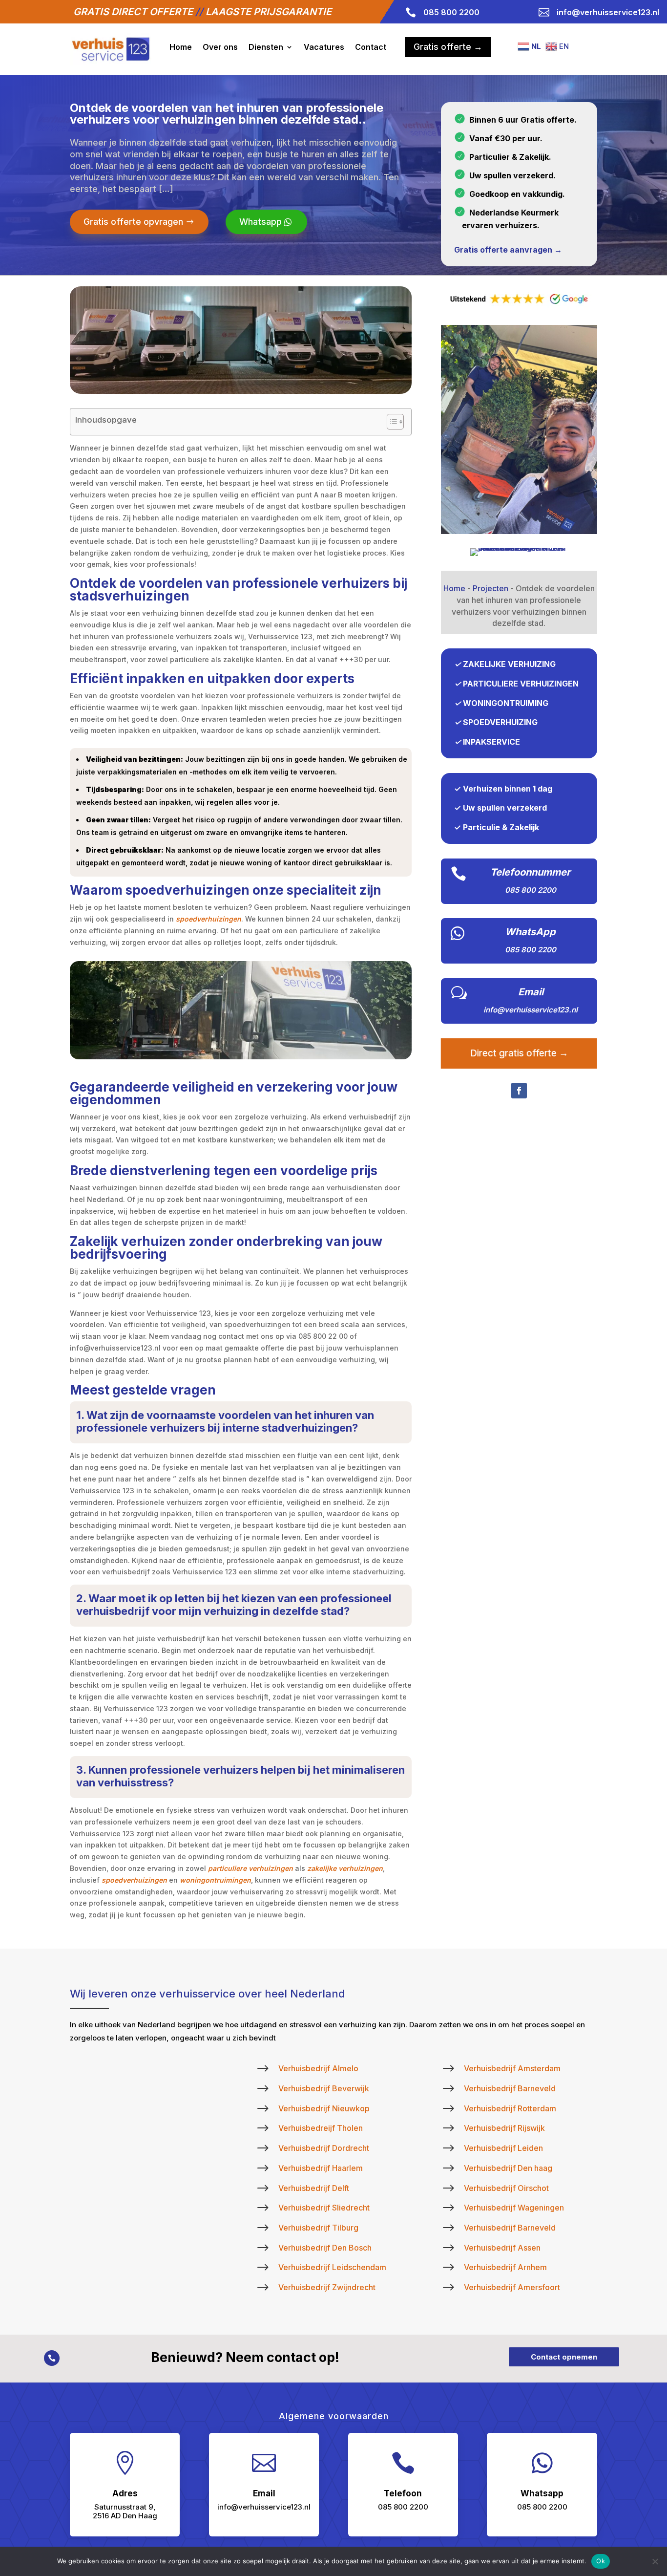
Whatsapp (261, 222)
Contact (371, 47)
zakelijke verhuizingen (345, 1868)
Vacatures (324, 47)
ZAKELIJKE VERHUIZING (509, 664)
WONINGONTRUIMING (506, 703)
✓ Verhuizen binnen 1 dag (503, 789)
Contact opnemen (564, 2357)
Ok (601, 2561)
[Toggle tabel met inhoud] (390, 422)
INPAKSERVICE (491, 742)
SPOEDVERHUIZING (500, 722)
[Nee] (655, 2561)
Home (181, 47)
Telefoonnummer (530, 872)
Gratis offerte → (448, 47)
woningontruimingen (215, 1880)
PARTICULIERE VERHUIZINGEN (521, 684)
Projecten (490, 588)
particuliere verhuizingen (250, 1868)
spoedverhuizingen (208, 919)
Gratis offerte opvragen (133, 222)
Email (531, 992)
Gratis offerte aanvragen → (508, 250)
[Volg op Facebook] (519, 1091)
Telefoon (403, 2493)
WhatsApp (530, 932)
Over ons (220, 47)
